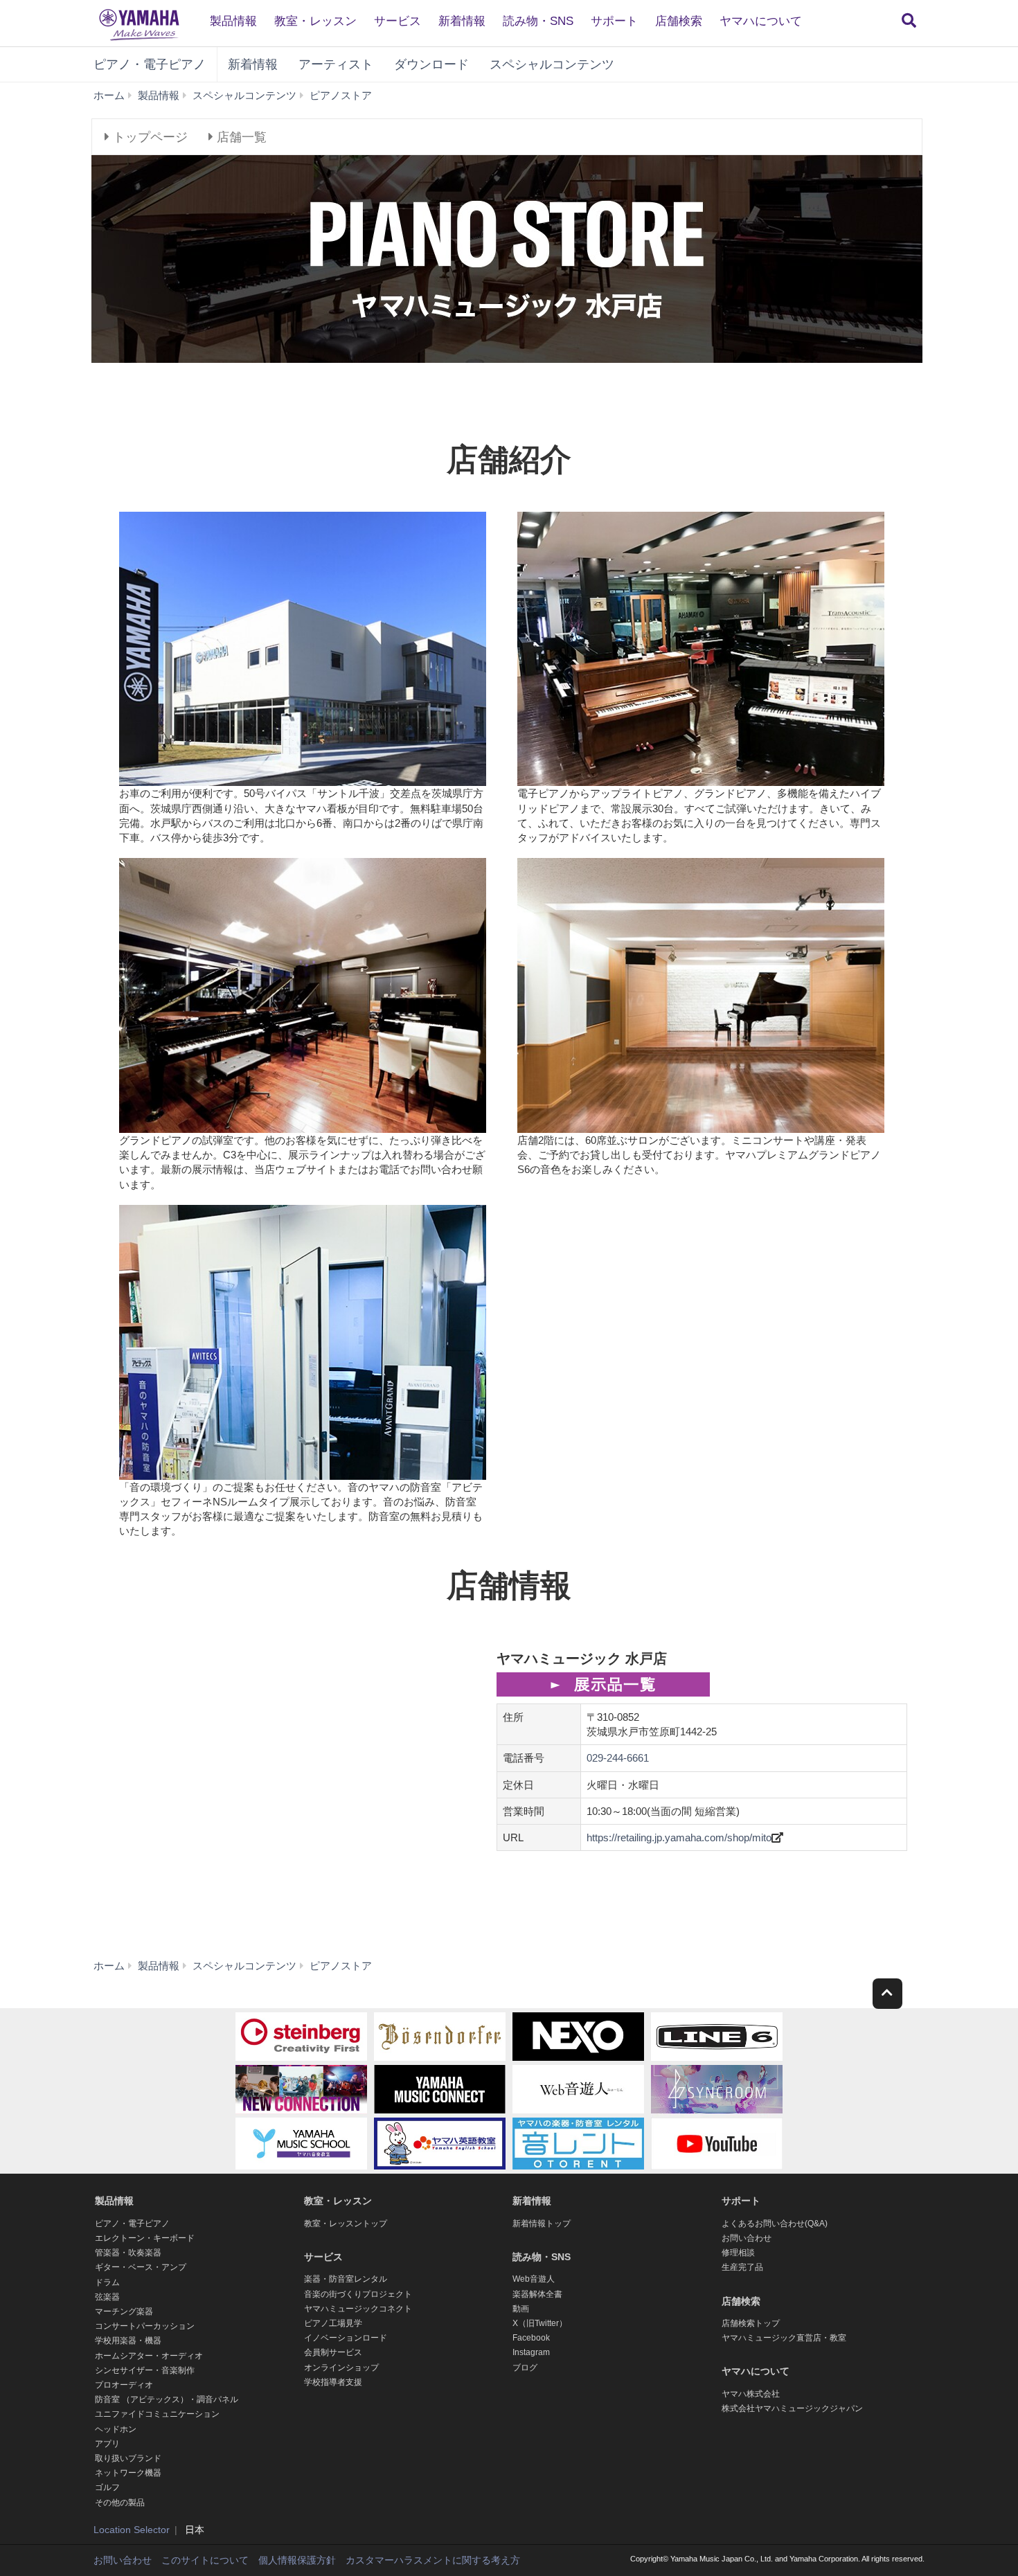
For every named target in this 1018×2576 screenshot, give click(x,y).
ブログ (525, 2368)
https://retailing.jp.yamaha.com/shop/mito (679, 1837)
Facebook (531, 2338)
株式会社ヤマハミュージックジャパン (792, 2408)
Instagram (531, 2352)
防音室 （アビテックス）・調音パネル (167, 2399)
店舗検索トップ (751, 2323)
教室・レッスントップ (346, 2224)
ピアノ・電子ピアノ (150, 64)
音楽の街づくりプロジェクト (358, 2294)
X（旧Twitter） (540, 2323)
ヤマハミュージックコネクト (358, 2309)
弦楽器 (107, 2297)
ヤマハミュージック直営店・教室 (784, 2338)
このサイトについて (205, 2560)
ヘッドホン (116, 2429)
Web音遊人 (534, 2279)
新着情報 (462, 21)
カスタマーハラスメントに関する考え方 (433, 2560)
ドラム (107, 2282)
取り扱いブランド (128, 2458)
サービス (398, 21)
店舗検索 (679, 21)
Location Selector (132, 2530)
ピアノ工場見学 (333, 2323)
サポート (614, 21)
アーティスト (336, 64)
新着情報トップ (542, 2224)
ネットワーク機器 (128, 2473)
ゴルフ (107, 2487)
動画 (521, 2309)
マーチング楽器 (124, 2311)
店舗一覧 (240, 137)
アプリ (107, 2444)
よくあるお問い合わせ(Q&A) (775, 2224)
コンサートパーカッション (145, 2326)
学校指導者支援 (333, 2382)
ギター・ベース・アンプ (141, 2267)
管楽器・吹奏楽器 (128, 2253)
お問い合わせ (747, 2238)
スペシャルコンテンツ (552, 64)
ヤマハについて (761, 21)
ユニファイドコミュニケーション (157, 2414)
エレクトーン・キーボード (145, 2238)
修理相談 (738, 2253)
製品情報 (233, 21)
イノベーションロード (346, 2338)
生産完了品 (742, 2267)
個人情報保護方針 (297, 2560)
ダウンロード (431, 64)
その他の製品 (120, 2503)
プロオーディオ (124, 2385)
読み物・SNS (538, 21)
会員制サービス (333, 2352)
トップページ (149, 137)
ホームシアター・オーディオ (149, 2356)
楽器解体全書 (537, 2294)
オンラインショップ (341, 2368)
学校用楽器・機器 (128, 2341)
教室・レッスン (315, 21)
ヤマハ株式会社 (751, 2394)
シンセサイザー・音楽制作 (145, 2370)
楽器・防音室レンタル (346, 2279)
